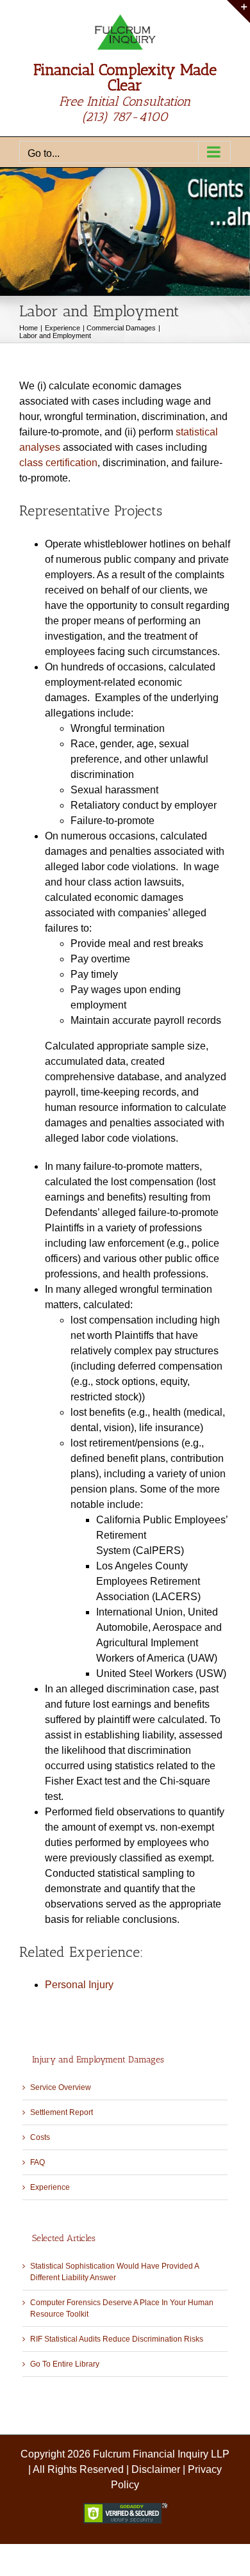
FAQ (37, 2162)
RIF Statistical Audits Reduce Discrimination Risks (117, 2339)
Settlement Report (62, 2112)
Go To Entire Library (65, 2364)
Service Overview (61, 2087)
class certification (58, 463)
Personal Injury (79, 1985)
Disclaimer (156, 2469)
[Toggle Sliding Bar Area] (238, 12)
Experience (50, 2187)
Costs (40, 2137)
